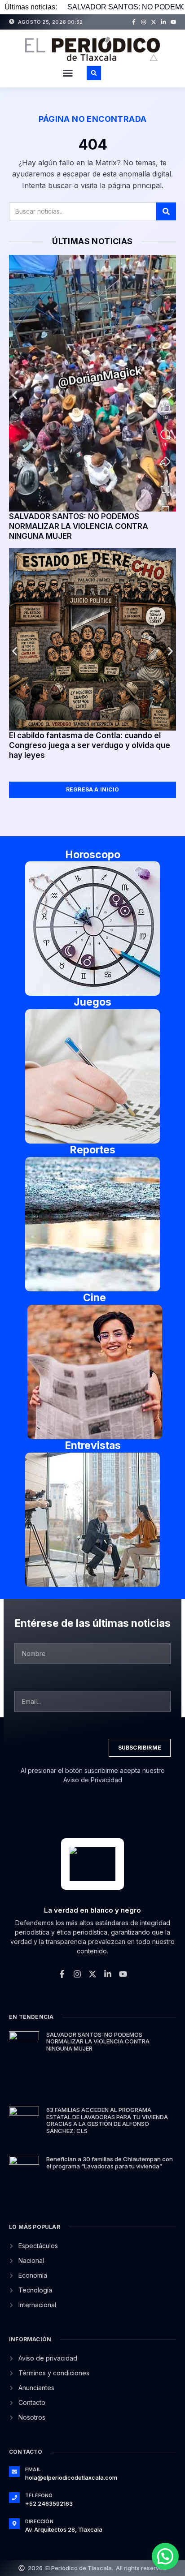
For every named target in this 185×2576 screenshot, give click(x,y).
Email (33, 2469)
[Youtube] (173, 22)
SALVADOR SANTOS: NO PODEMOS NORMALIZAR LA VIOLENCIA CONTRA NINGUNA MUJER (79, 526)
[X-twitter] (154, 22)
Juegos (92, 1002)
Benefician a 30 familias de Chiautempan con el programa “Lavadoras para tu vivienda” (110, 2163)
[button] (68, 73)
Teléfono (39, 2495)
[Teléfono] (14, 2498)
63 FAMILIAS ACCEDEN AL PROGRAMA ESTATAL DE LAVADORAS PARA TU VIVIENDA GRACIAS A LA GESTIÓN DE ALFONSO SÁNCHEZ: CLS (107, 2120)
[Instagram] (144, 22)
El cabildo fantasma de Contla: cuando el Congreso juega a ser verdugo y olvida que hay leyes (90, 745)
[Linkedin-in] (163, 22)
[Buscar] (166, 211)
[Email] (14, 2472)
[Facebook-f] (134, 22)
